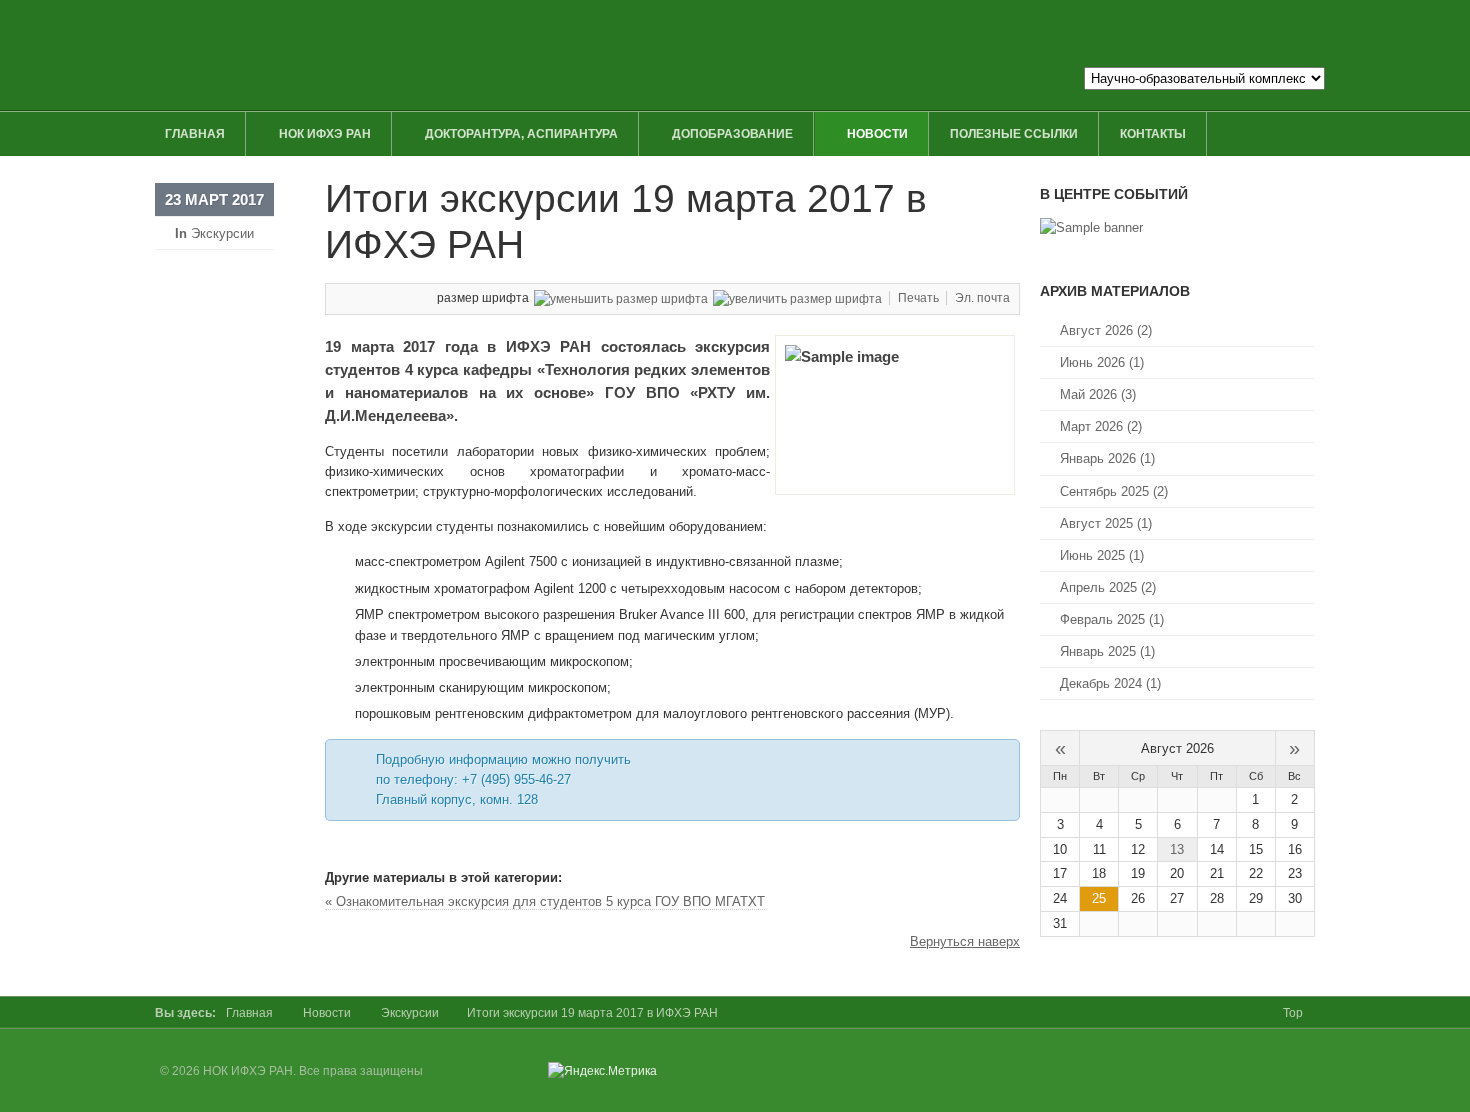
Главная (249, 1013)
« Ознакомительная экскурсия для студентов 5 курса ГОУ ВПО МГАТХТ (545, 901)
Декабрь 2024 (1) (1110, 683)
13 (1177, 849)
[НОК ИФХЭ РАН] (552, 55)
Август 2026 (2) (1106, 330)
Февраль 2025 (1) (1112, 619)
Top (1293, 1013)
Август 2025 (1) (1106, 523)
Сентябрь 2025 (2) (1114, 491)
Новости (327, 1013)
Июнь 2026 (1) (1102, 362)
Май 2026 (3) (1098, 394)
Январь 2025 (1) (1107, 651)
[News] (1091, 227)
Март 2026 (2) (1101, 426)
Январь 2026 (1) (1107, 458)
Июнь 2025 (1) (1102, 555)
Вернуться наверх (965, 941)
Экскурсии (222, 233)
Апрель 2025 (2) (1108, 587)
